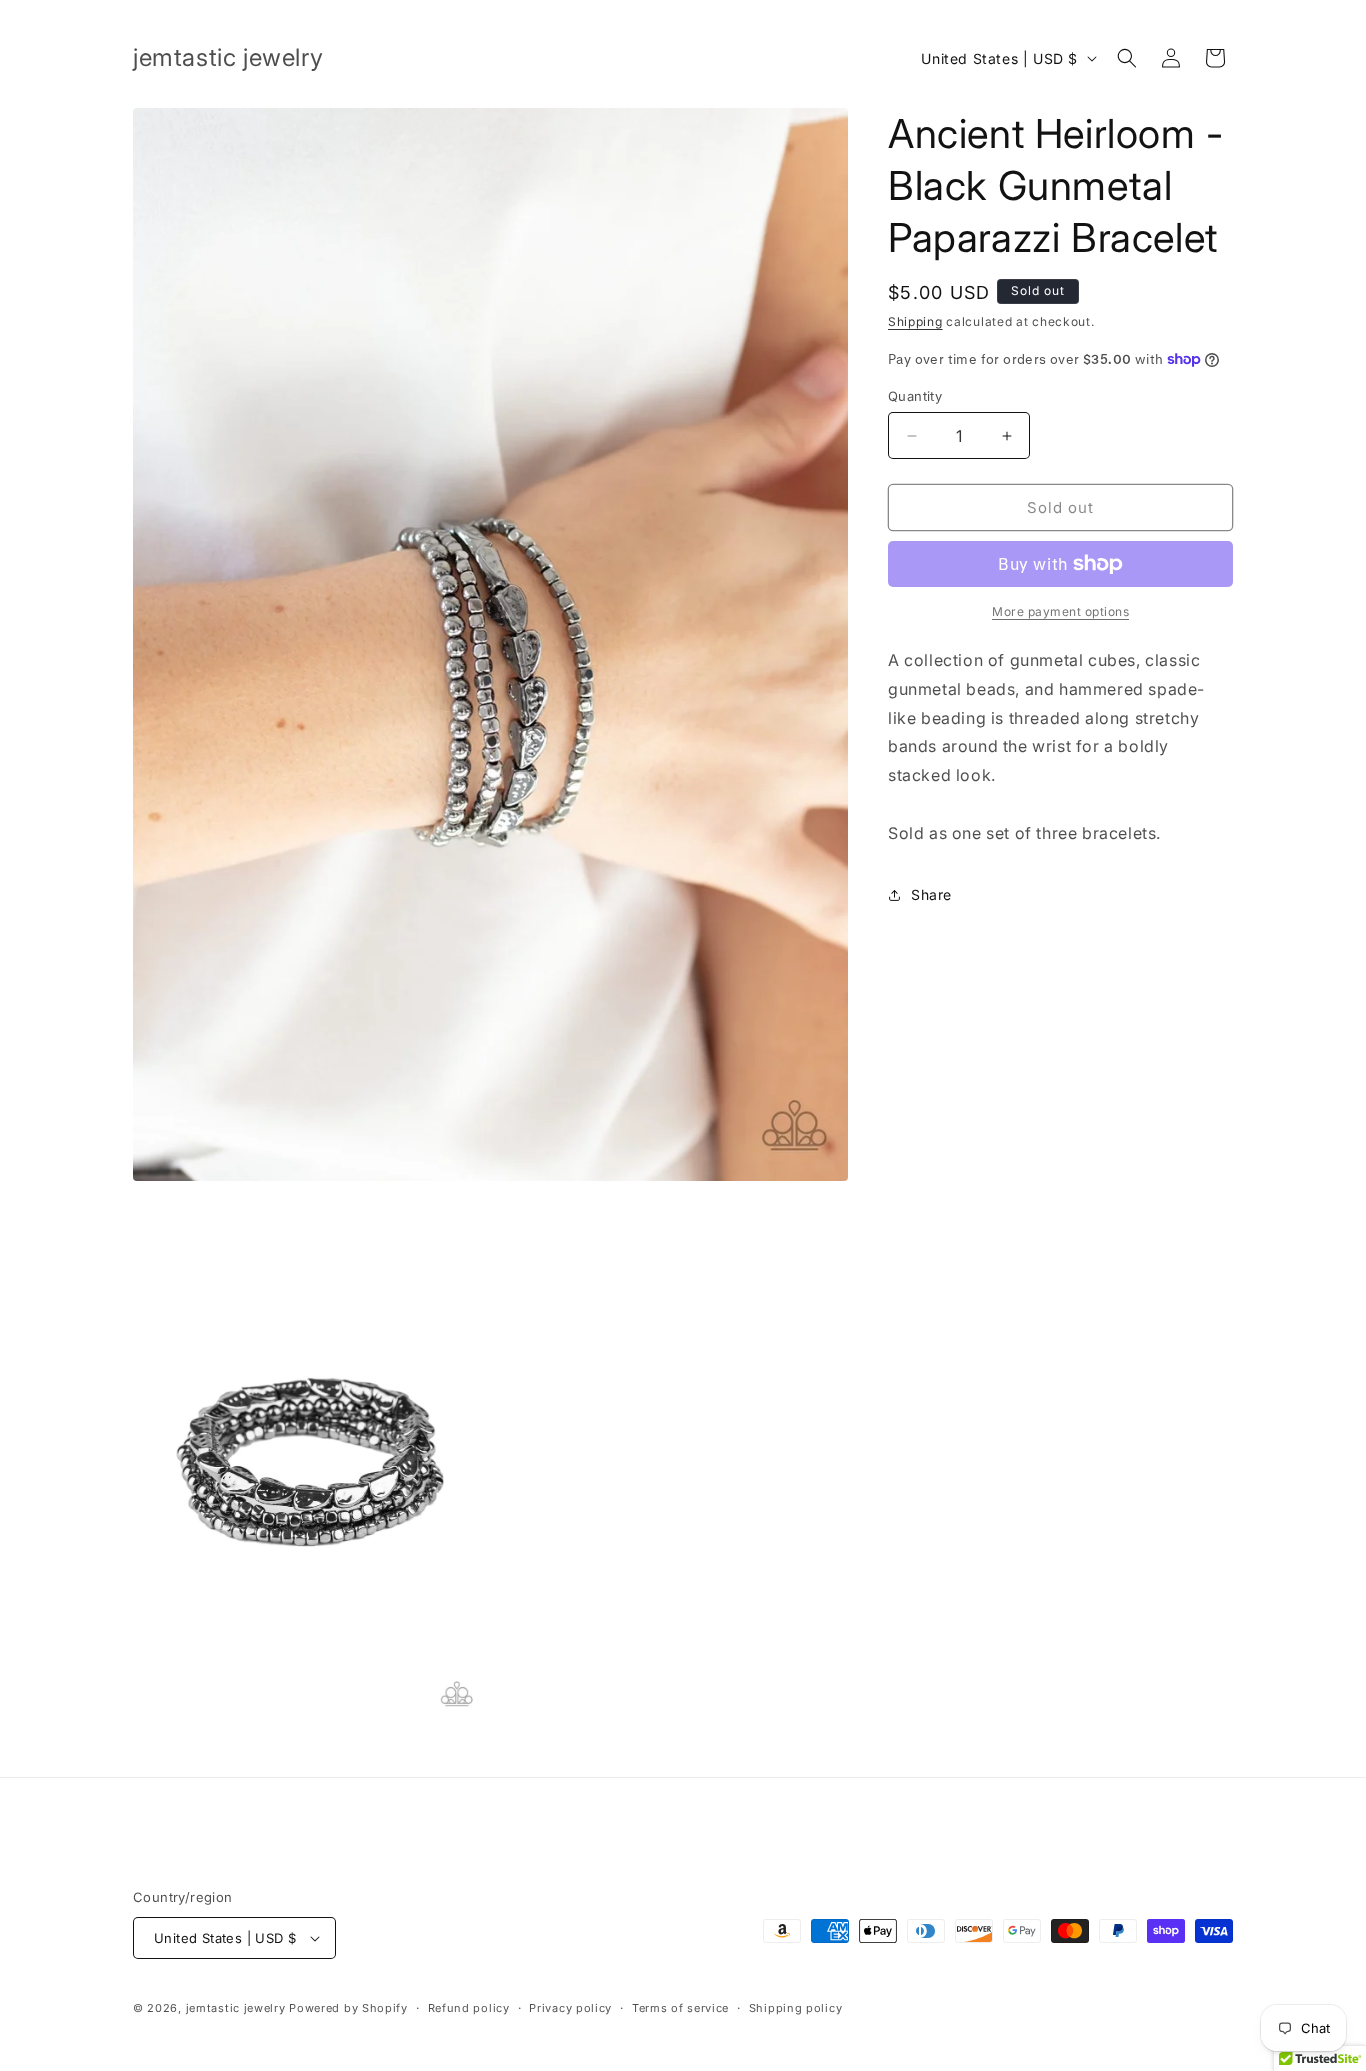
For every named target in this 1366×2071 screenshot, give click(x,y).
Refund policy (469, 2008)
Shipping (915, 321)
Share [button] (931, 894)
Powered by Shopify (348, 2008)
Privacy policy (570, 2008)
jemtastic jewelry (236, 2008)
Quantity (915, 396)
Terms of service (680, 2008)
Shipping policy (796, 2008)
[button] (1127, 58)
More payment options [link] (1060, 611)
